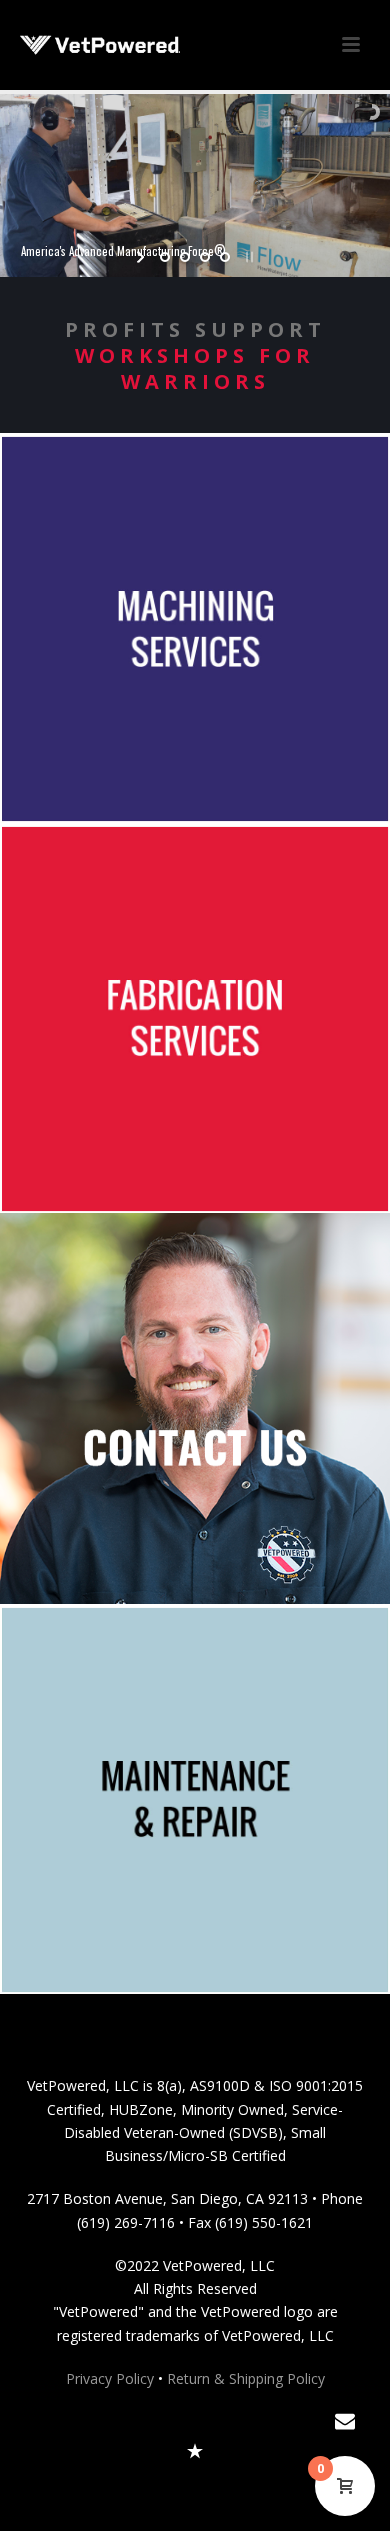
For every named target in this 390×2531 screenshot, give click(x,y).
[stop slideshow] (247, 257)
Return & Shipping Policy (246, 2378)
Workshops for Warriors (195, 368)
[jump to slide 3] (205, 257)
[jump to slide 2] (185, 257)
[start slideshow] (142, 257)
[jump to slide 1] (165, 257)
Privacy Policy (110, 2378)
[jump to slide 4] (225, 257)
